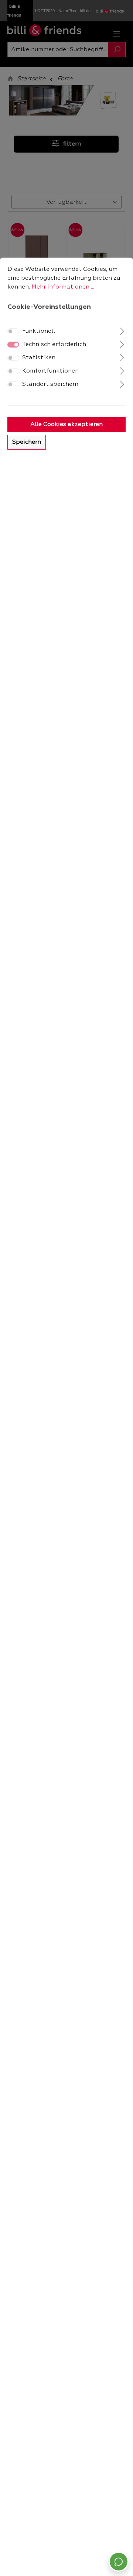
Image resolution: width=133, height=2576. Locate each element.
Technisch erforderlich (54, 345)
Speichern (27, 442)
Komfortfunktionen (50, 371)
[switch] (13, 331)
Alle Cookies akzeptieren (66, 425)
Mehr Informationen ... (63, 287)
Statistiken (39, 358)
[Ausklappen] (122, 330)
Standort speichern (50, 384)
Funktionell (39, 331)
